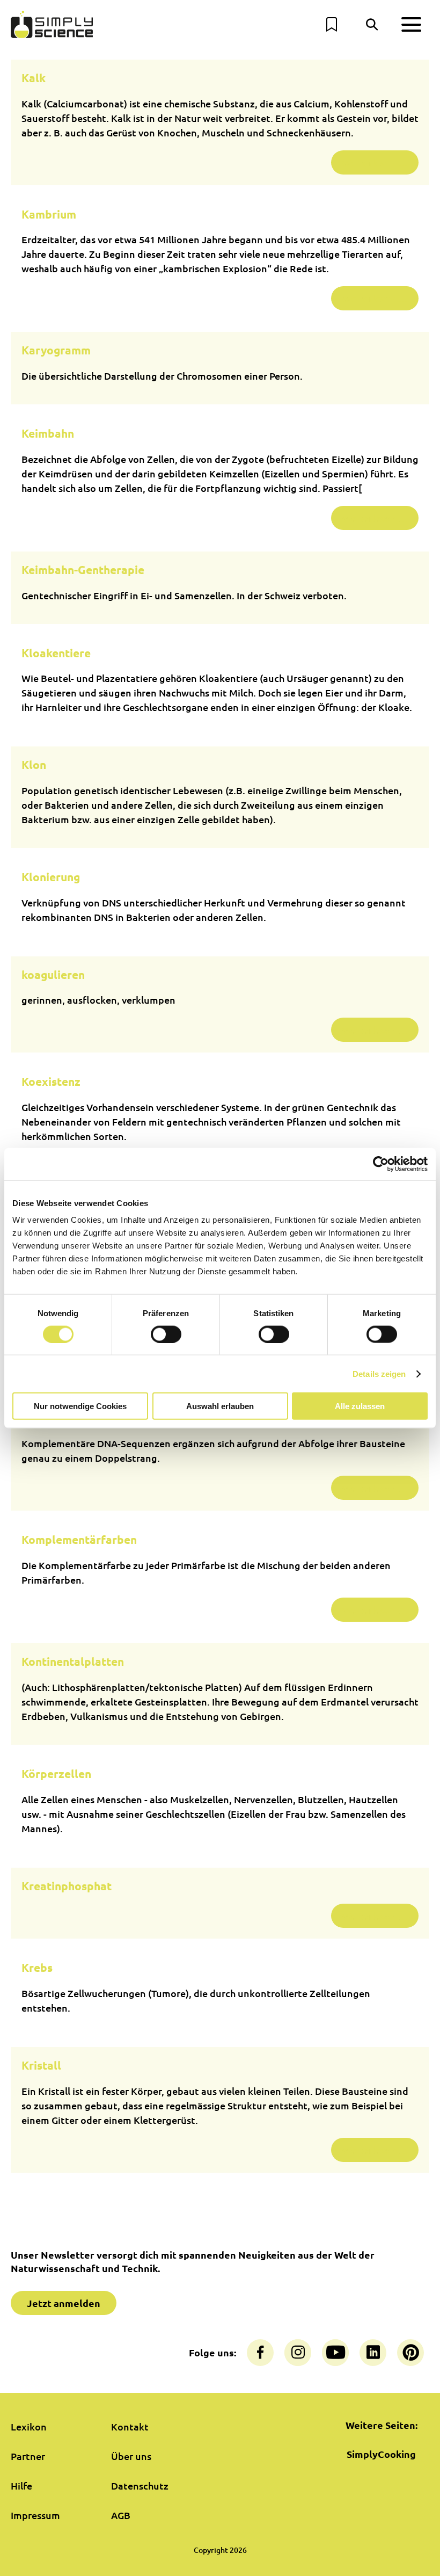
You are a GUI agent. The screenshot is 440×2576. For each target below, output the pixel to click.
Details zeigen (379, 1373)
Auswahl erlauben (220, 1406)
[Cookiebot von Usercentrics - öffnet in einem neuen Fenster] (381, 1164)
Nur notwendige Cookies (80, 1406)
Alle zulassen (360, 1406)
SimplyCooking (381, 2454)
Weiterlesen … (375, 162)
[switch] (166, 1334)
